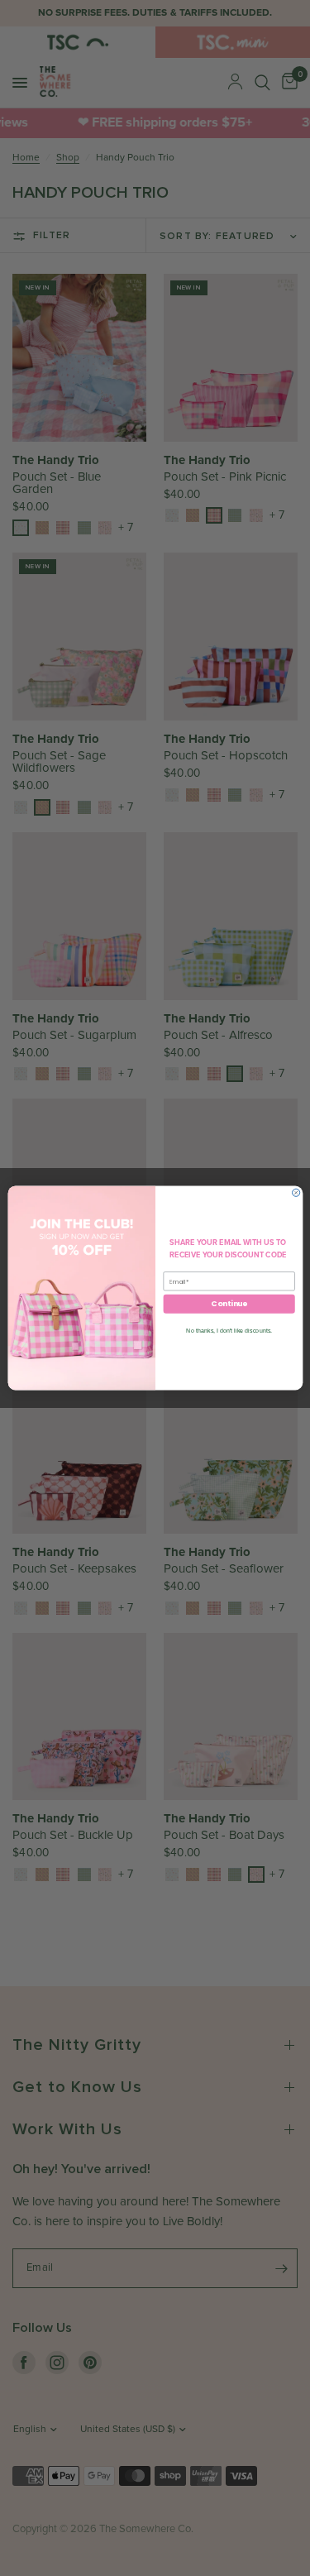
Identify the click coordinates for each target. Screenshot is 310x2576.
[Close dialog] (296, 1192)
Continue (229, 1304)
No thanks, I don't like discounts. (229, 1330)
